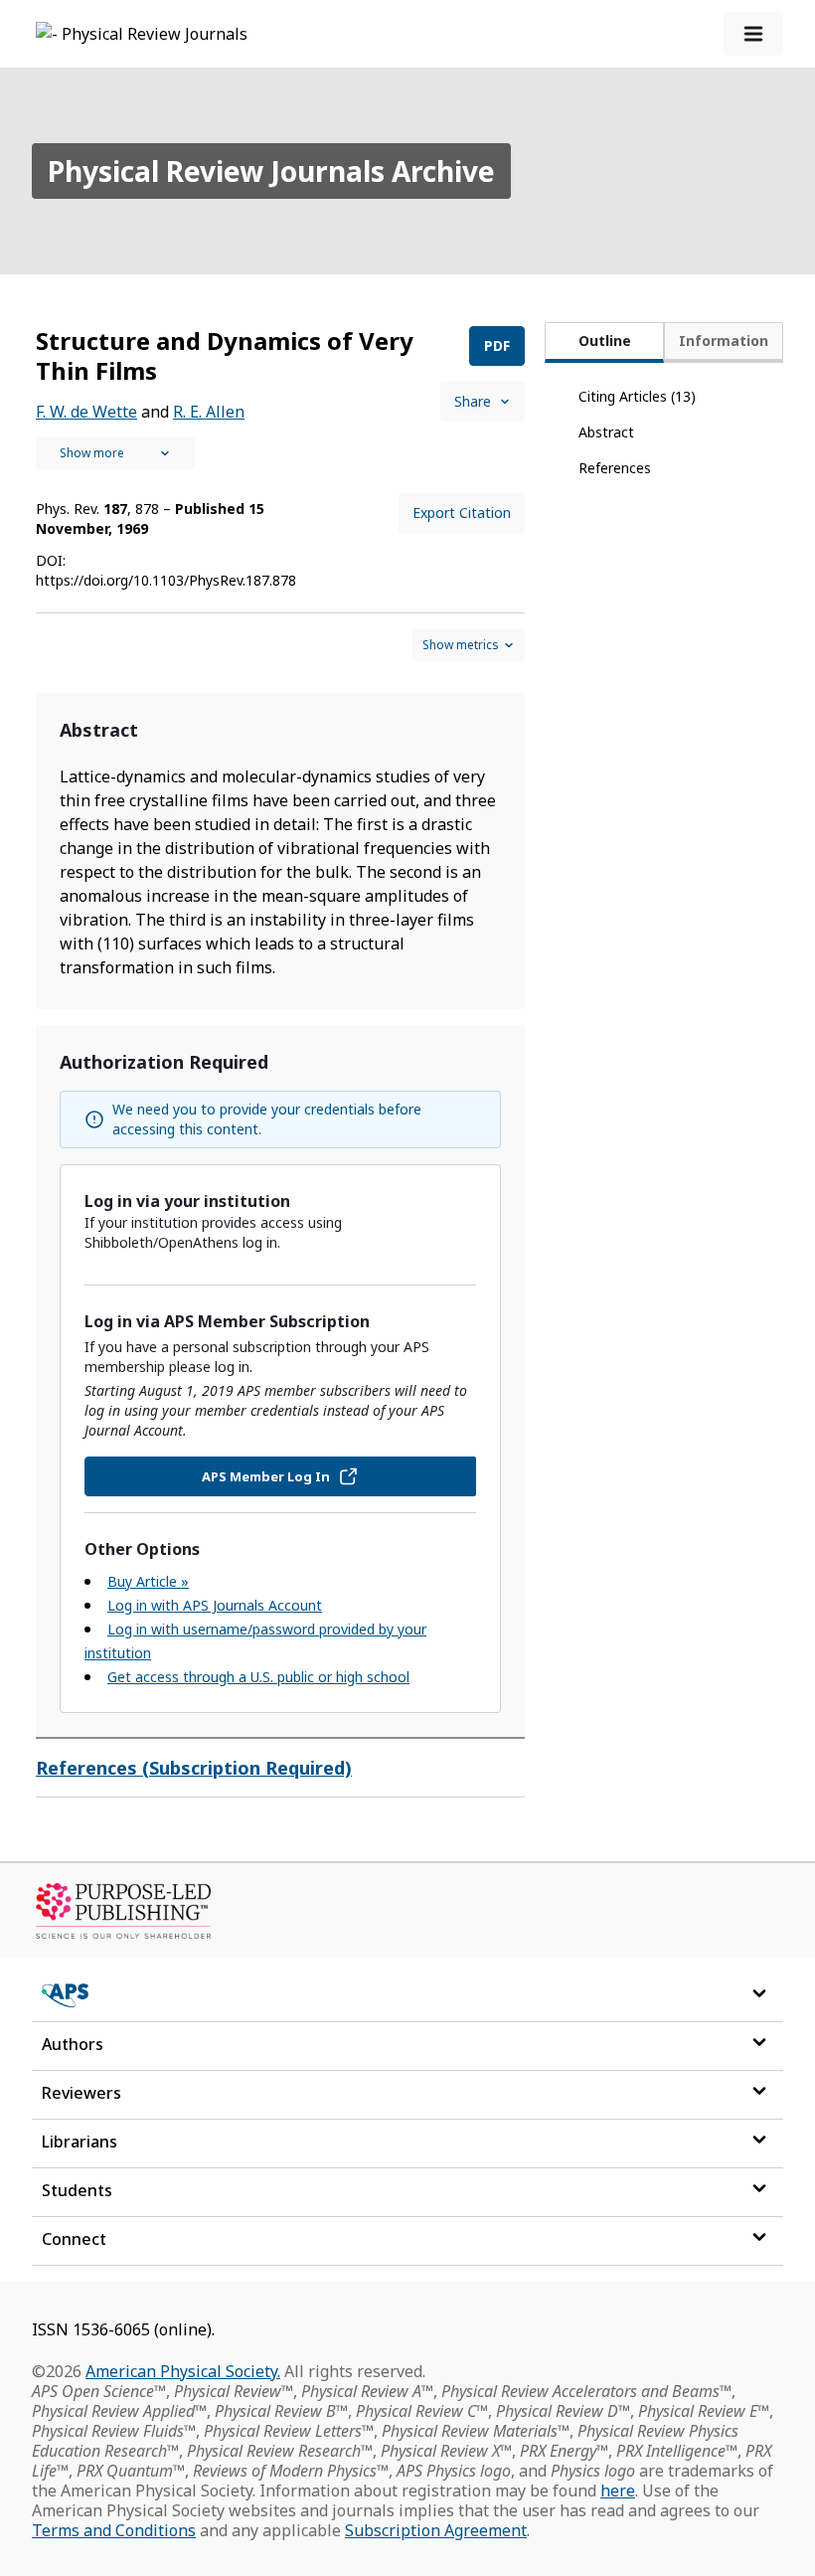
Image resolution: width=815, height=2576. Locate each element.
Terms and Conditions (114, 2530)
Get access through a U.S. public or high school (258, 1677)
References (615, 468)
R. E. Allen (209, 412)
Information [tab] (724, 341)
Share (473, 401)
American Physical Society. (183, 2371)
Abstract (606, 432)
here (618, 2490)
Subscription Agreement (436, 2530)
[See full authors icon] (115, 453)
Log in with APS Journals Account (215, 1605)
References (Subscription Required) (194, 1768)
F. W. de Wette (86, 412)
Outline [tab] (605, 341)
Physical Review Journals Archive (271, 171)
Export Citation (462, 513)
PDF (497, 345)
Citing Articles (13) (637, 396)
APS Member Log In (266, 1476)
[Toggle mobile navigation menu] (753, 34)
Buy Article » (148, 1581)
